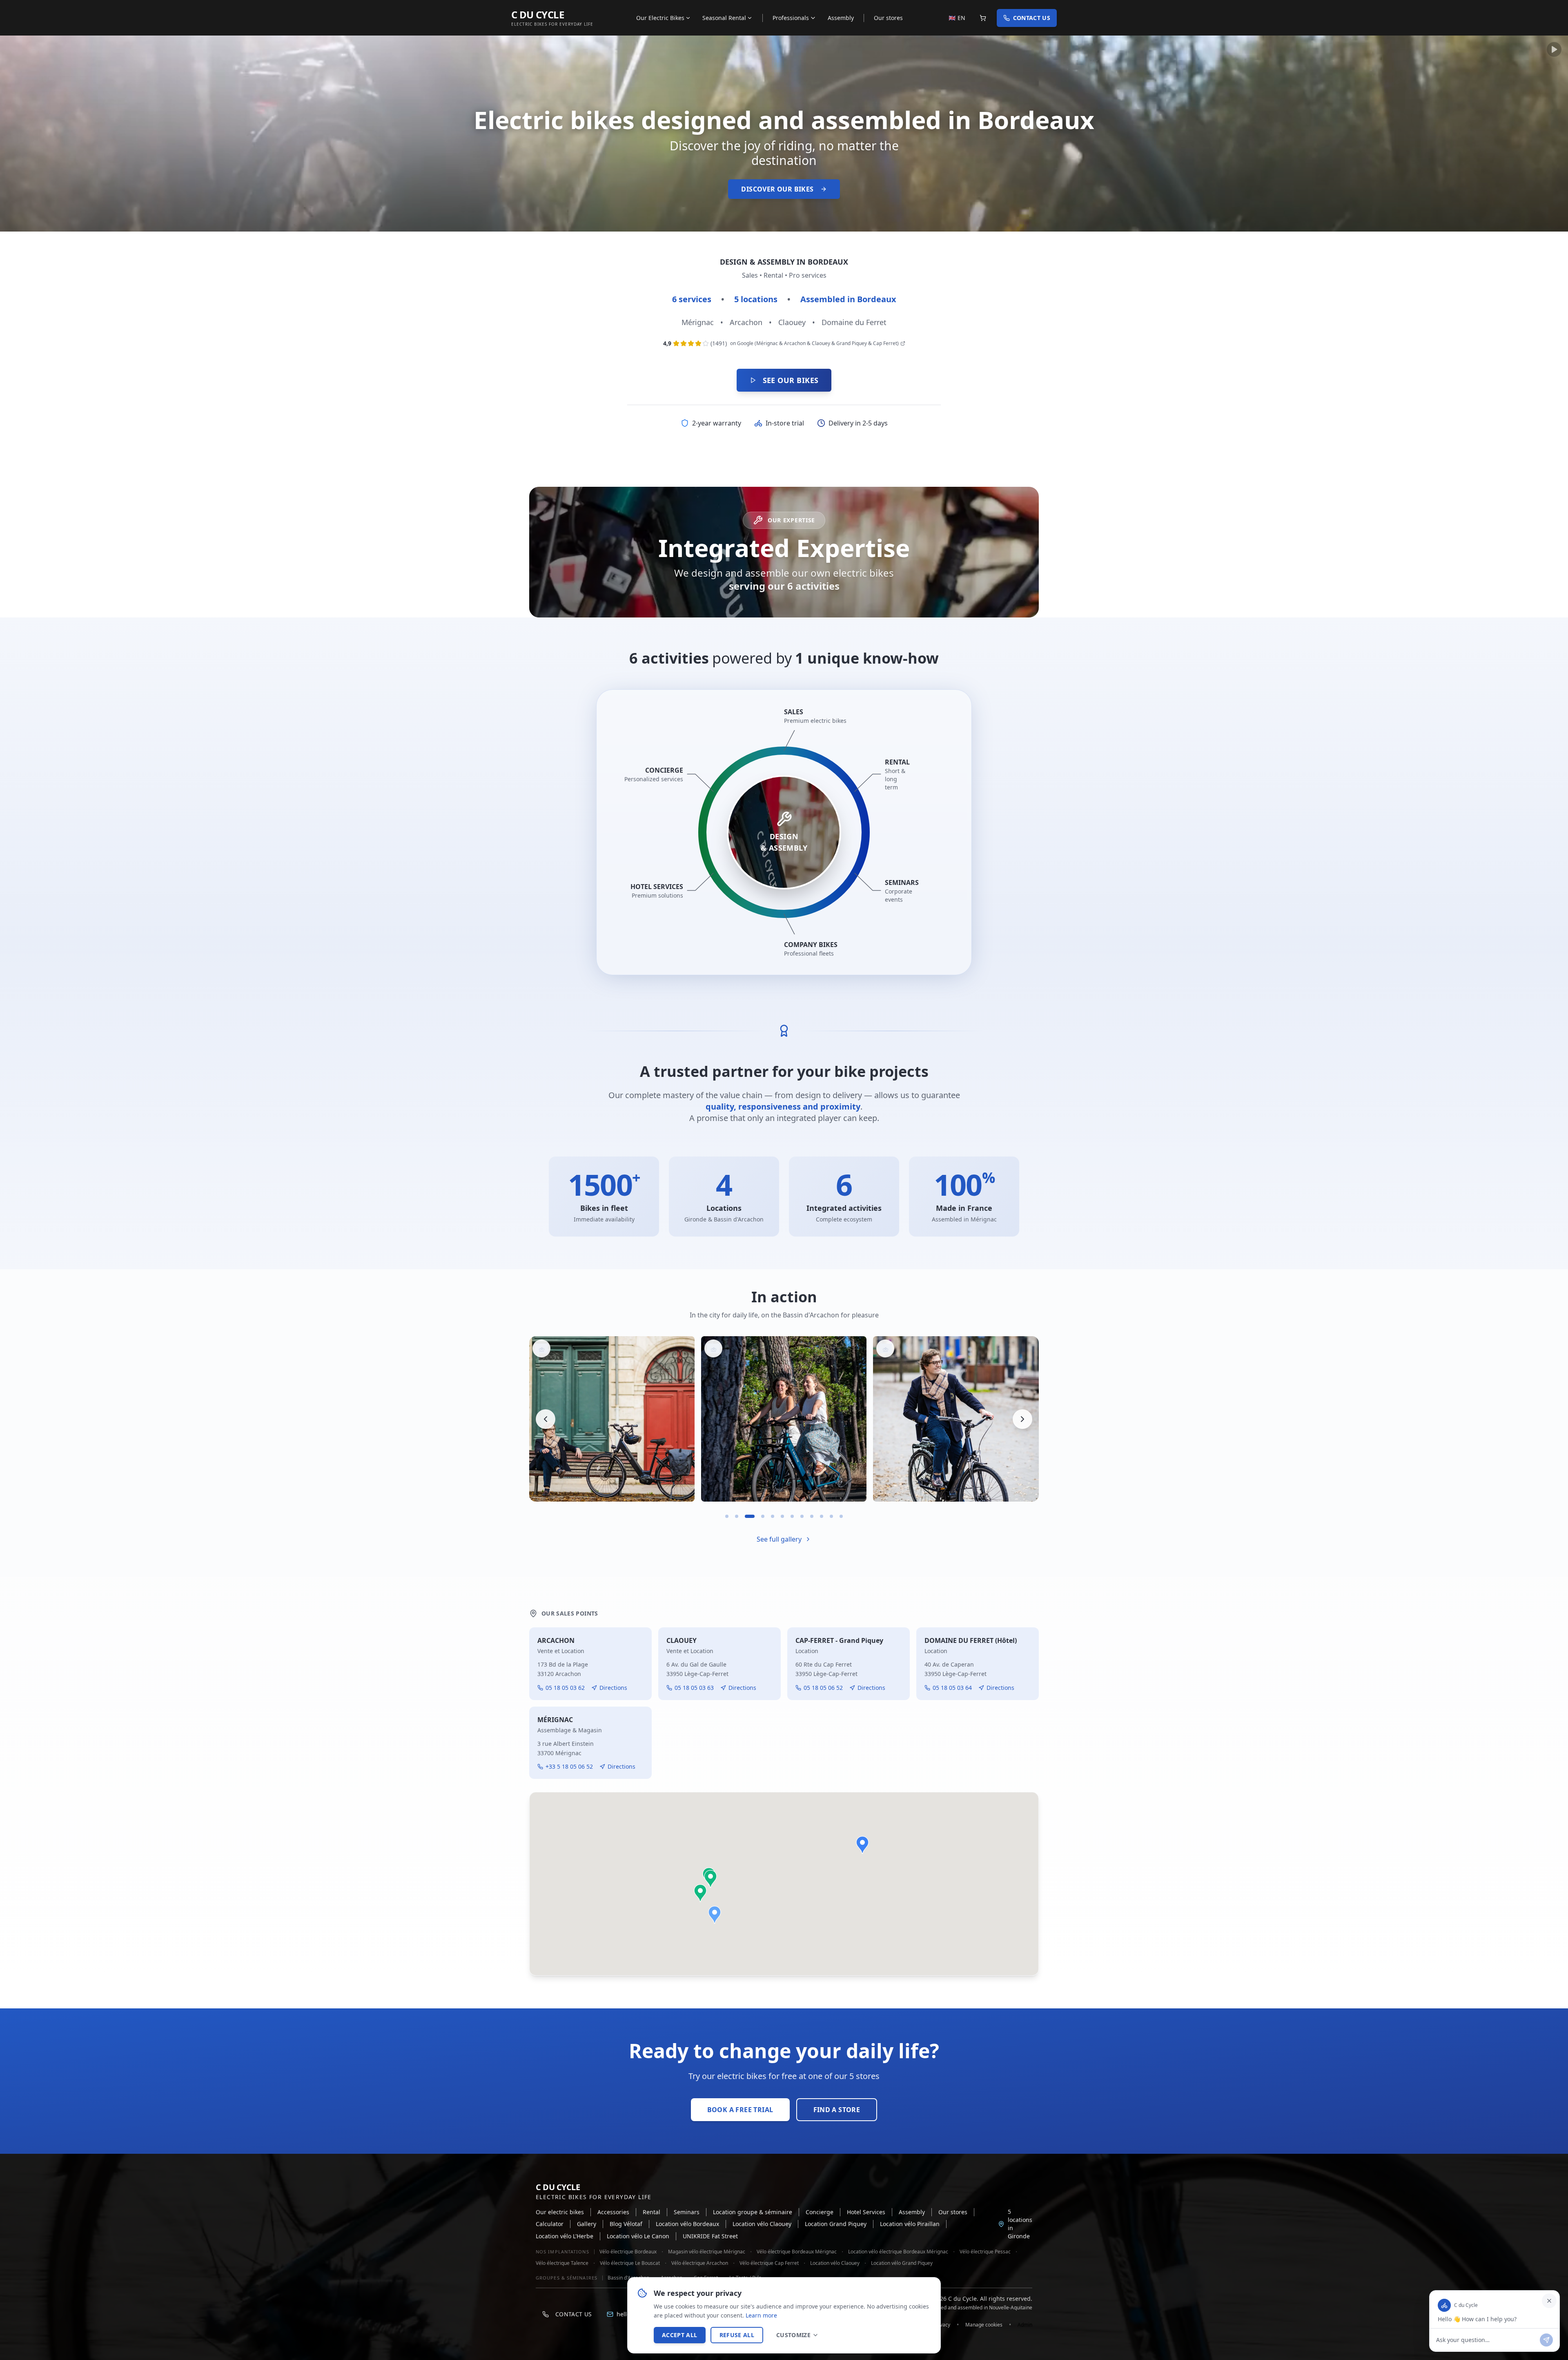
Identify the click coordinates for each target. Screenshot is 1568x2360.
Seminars (687, 2212)
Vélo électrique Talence (562, 2263)
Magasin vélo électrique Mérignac (707, 2252)
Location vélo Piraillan (910, 2224)
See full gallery (779, 1539)
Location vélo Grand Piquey (902, 2263)
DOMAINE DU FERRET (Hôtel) (971, 1640)
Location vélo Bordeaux (687, 2224)
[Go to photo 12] (841, 1516)
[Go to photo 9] (812, 1516)
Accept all (680, 2335)
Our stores (888, 18)
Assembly (841, 18)
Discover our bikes (777, 189)
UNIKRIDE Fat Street (710, 2236)
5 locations (756, 299)
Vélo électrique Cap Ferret (769, 2263)
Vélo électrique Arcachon (700, 2263)
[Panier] (983, 18)
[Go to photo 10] (822, 1516)
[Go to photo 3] (746, 1516)
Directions (613, 1688)
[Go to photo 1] (727, 1516)
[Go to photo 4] (756, 1516)
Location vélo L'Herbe (565, 2236)
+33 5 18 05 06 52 (569, 1766)
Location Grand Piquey (836, 2224)
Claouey (792, 322)
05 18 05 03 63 (694, 1688)
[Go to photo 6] (782, 1516)
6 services (692, 299)
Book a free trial (740, 2110)
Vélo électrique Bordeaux (628, 2252)
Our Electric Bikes (660, 18)
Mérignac (698, 322)
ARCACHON (556, 1640)
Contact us (1032, 18)
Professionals (791, 18)
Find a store (837, 2110)
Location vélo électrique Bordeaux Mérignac (898, 2252)
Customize (793, 2335)
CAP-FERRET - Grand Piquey (839, 1640)
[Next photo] (1022, 1419)
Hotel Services (866, 2212)
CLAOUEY (682, 1640)
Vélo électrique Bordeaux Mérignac (797, 2252)
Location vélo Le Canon (638, 2236)
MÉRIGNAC (555, 1720)
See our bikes (791, 380)
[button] (715, 1915)
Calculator (550, 2224)
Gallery (587, 2224)
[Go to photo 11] (831, 1516)
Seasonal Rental (724, 18)
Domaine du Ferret (854, 322)
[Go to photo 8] (802, 1516)
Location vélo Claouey (762, 2224)
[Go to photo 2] (737, 1516)
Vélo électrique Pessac (985, 2252)
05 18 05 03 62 (565, 1688)
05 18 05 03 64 (952, 1688)
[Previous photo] (546, 1419)
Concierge (820, 2212)
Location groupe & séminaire (753, 2212)
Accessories (613, 2212)
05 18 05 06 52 (823, 1688)
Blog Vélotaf (626, 2224)
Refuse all (737, 2335)
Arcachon (746, 322)
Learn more (761, 2315)
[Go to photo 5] (769, 1516)
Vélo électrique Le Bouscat (630, 2263)
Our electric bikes (560, 2212)
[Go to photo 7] (792, 1516)
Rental (651, 2212)
